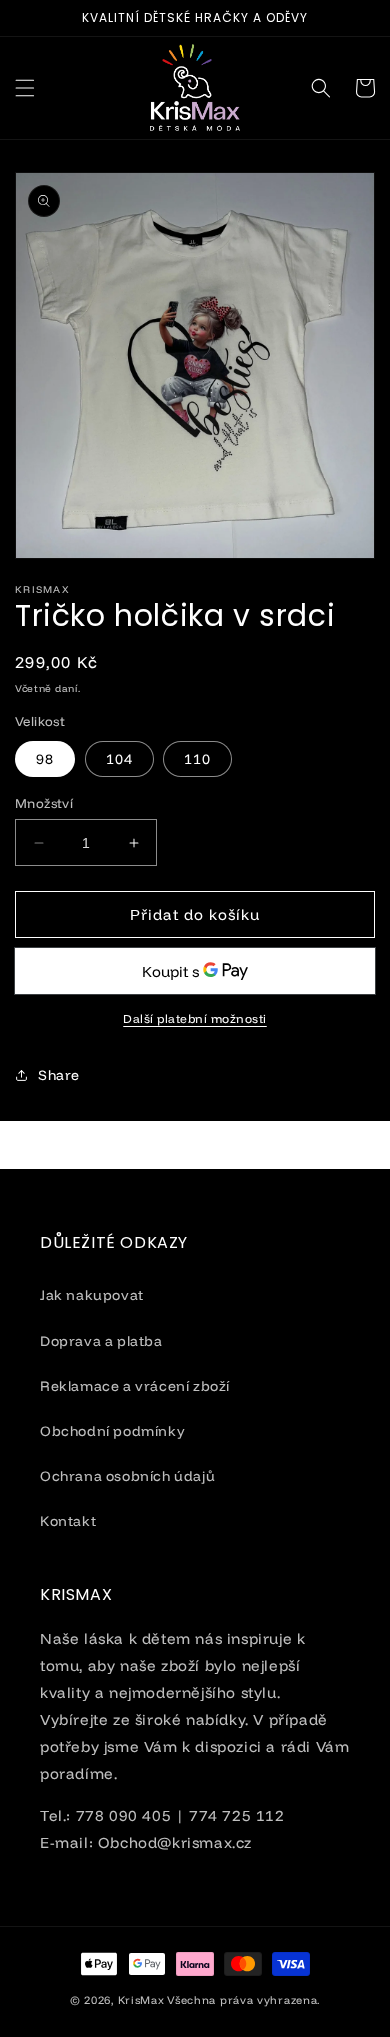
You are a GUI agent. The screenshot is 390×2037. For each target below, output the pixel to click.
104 (119, 759)
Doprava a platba (101, 1341)
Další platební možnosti (195, 1018)
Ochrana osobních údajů (127, 1476)
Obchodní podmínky (112, 1431)
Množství (44, 803)
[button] (25, 88)
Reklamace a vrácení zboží (135, 1386)
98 (45, 759)
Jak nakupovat (92, 1295)
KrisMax (141, 2000)
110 (197, 759)
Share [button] (59, 1075)
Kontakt (68, 1521)
